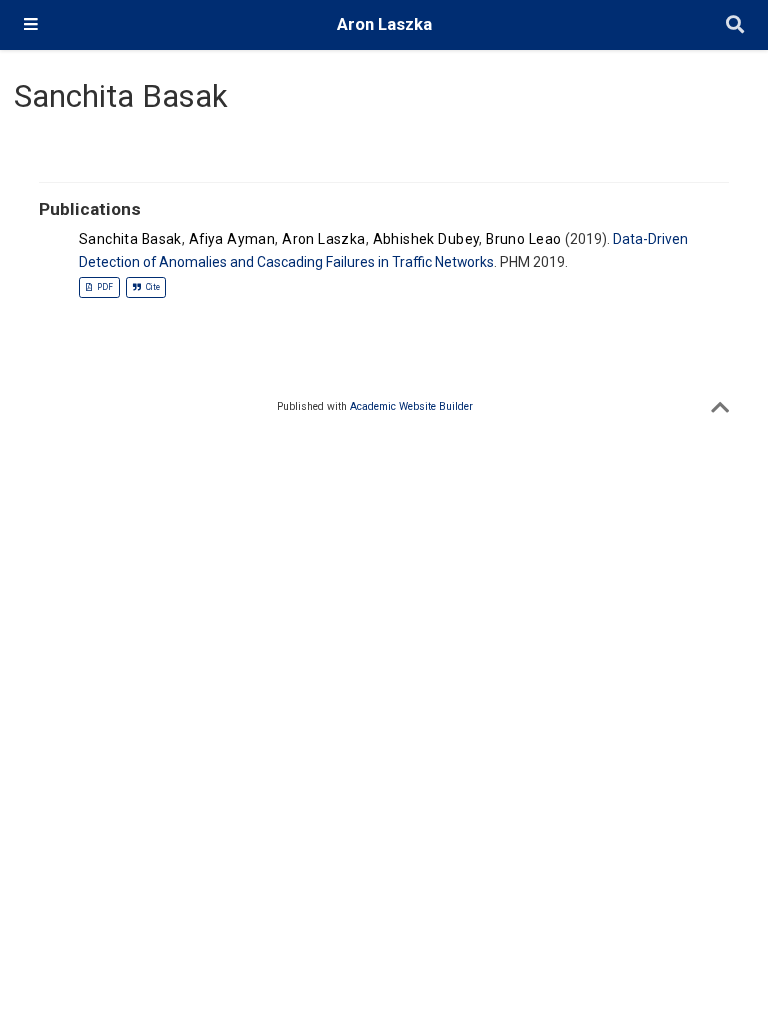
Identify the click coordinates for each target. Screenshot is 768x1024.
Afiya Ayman (232, 239)
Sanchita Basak (130, 239)
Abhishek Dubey (426, 239)
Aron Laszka (384, 24)
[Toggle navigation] (31, 25)
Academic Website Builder (411, 406)
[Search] (735, 25)
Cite (152, 287)
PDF (104, 287)
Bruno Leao (523, 239)
